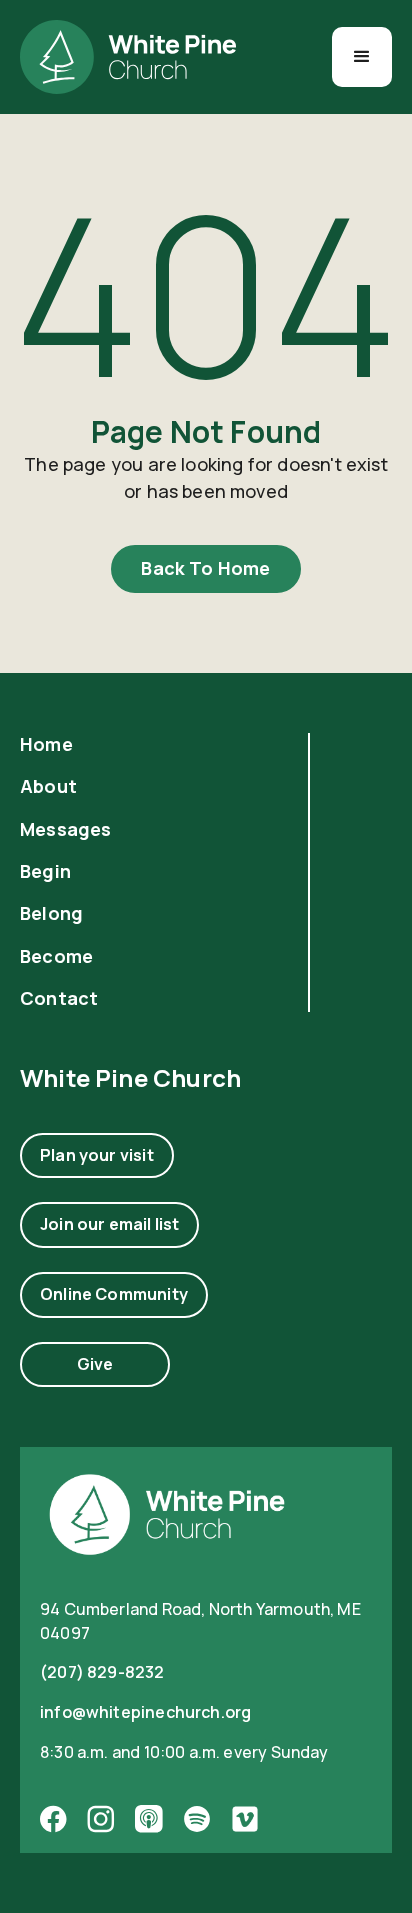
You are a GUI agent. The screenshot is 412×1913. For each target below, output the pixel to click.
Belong (51, 913)
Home (46, 744)
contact (59, 998)
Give (95, 1364)
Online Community (114, 1294)
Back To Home (205, 568)
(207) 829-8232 (102, 1672)
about (48, 786)
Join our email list (109, 1224)
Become (56, 956)
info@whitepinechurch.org (145, 1712)
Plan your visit (97, 1155)
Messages (65, 829)
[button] (362, 57)
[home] (128, 57)
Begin (45, 871)
